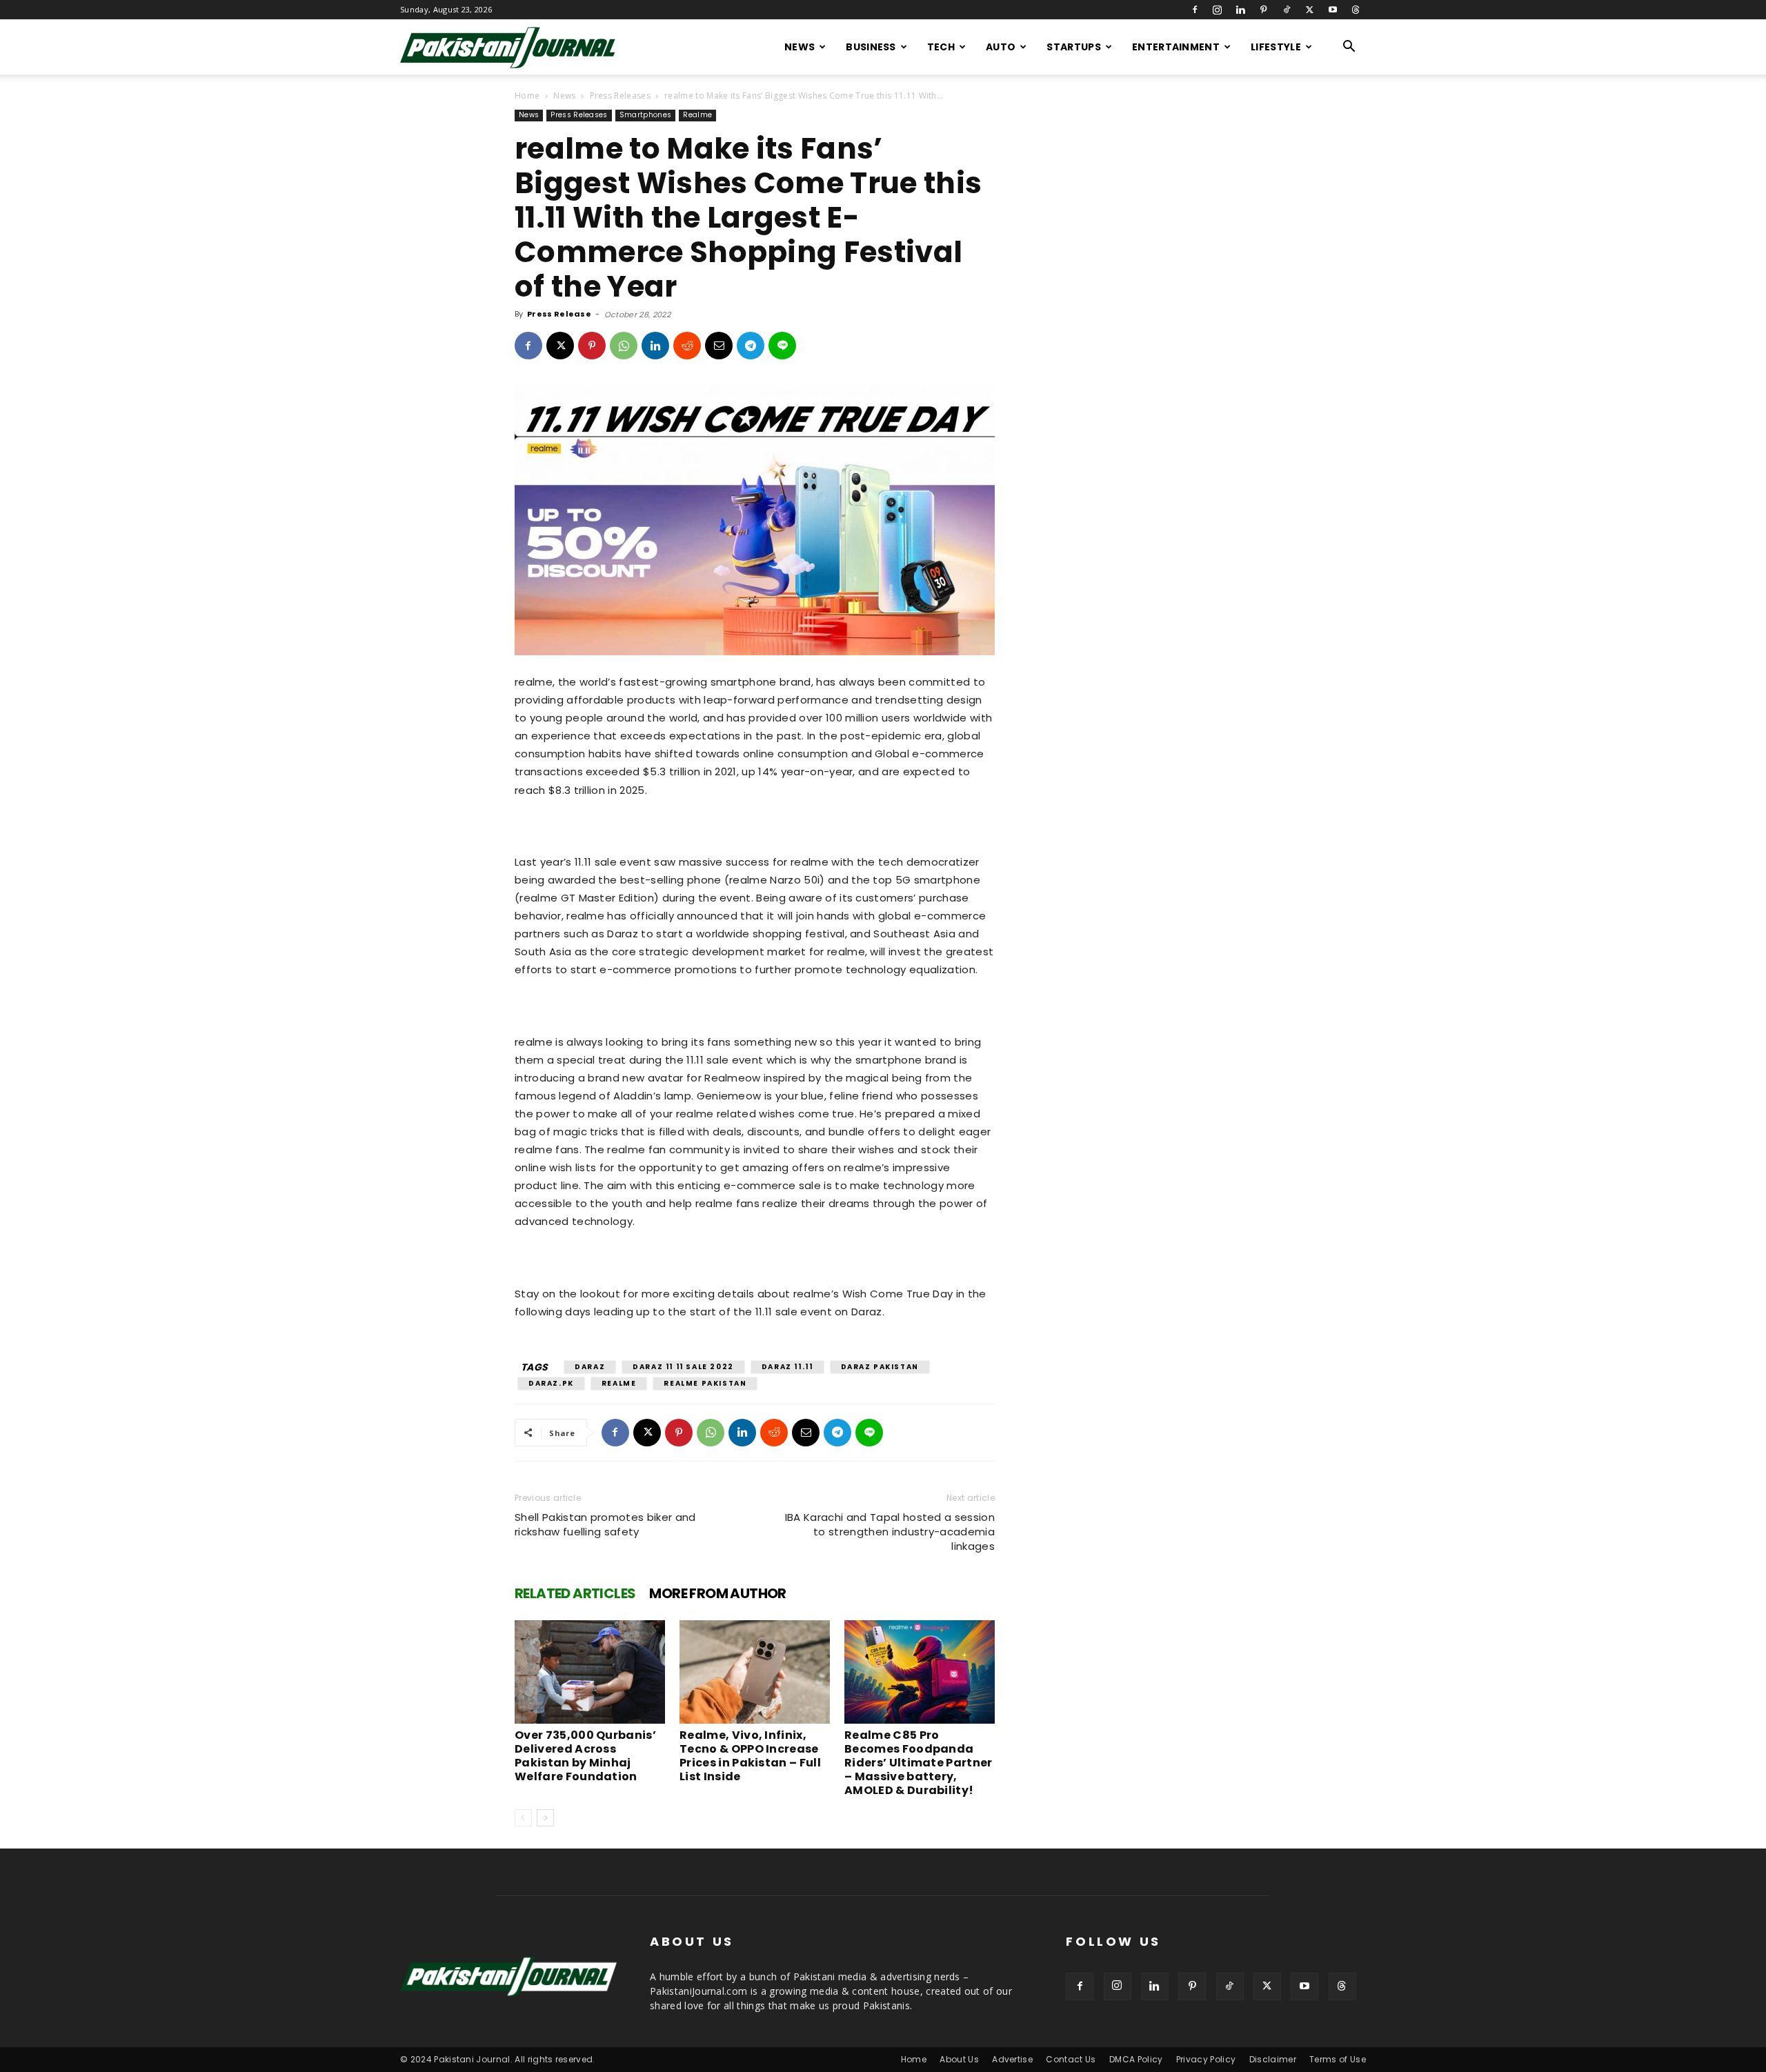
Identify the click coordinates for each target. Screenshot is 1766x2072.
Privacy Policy (1206, 2059)
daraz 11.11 (787, 1367)
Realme (697, 115)
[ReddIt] (687, 346)
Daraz (590, 1367)
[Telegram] (751, 346)
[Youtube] (1333, 10)
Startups (1074, 47)
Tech (941, 47)
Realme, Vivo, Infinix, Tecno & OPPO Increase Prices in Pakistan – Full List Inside (750, 1756)
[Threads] (1356, 10)
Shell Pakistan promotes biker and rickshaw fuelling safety (605, 1524)
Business (871, 47)
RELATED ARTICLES (575, 1593)
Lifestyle (1276, 47)
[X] (1309, 10)
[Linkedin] (1240, 10)
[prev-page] (523, 1818)
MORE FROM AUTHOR (717, 1593)
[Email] (719, 346)
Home (527, 96)
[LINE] (782, 346)
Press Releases (620, 96)
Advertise (1012, 2059)
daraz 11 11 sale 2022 (683, 1367)
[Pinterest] (1264, 10)
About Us (959, 2059)
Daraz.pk (551, 1383)
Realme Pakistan (705, 1383)
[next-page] (545, 1818)
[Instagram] (1218, 10)
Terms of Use (1338, 2059)
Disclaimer (1273, 2059)
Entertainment (1176, 47)
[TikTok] (1287, 10)
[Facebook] (1195, 10)
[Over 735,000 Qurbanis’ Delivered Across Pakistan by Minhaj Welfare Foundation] (590, 1672)
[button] (1349, 48)
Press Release (559, 314)
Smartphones (646, 115)
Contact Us (1071, 2059)
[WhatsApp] (624, 346)
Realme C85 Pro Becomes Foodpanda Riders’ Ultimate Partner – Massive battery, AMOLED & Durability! (919, 1763)
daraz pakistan (880, 1367)
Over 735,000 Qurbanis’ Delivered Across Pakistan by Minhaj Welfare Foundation (585, 1756)
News (800, 47)
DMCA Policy (1136, 2059)
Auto (1001, 47)
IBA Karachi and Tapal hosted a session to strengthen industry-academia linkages (890, 1532)
